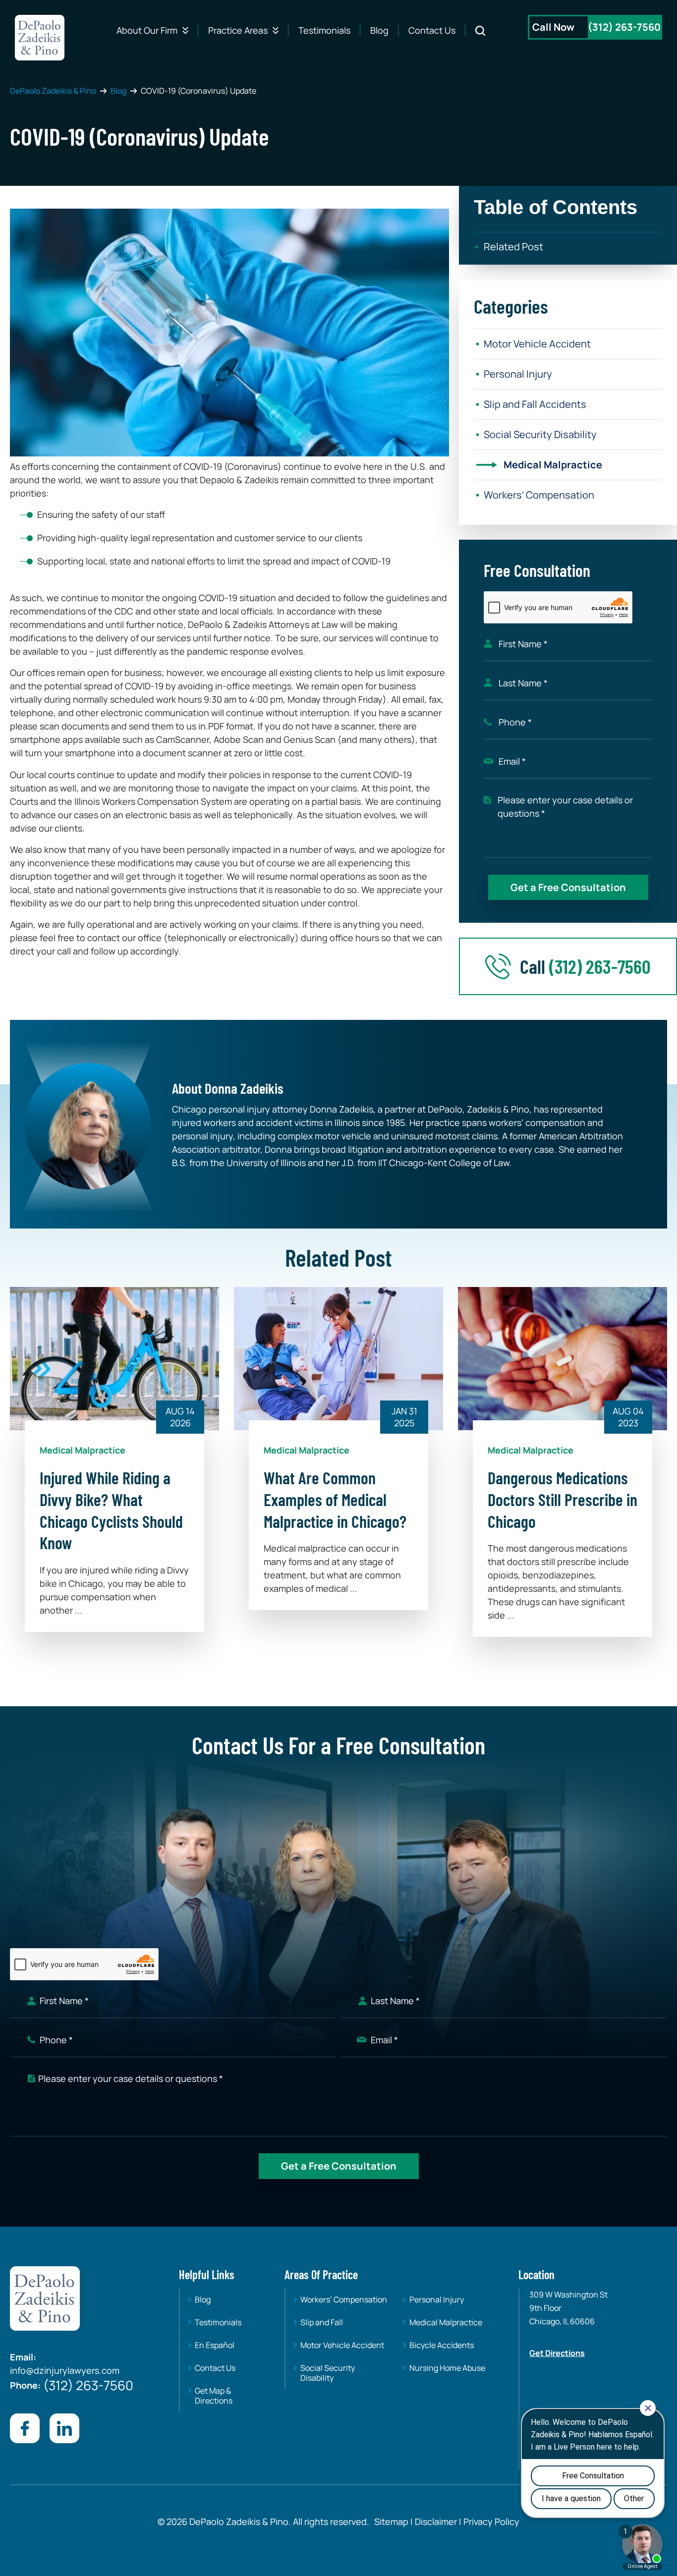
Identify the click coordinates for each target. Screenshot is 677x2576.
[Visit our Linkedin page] (64, 2428)
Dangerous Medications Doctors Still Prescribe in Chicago (563, 1499)
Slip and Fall (322, 2322)
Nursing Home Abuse (447, 2368)
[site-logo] (40, 38)
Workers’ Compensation (539, 495)
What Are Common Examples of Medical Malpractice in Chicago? (335, 1499)
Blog (379, 30)
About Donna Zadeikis (228, 1088)
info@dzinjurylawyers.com (65, 2370)
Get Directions (557, 2353)
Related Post (513, 247)
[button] (568, 203)
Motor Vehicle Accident (537, 344)
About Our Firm (147, 30)
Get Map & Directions (214, 2396)
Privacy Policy (490, 2521)
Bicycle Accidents (442, 2345)
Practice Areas (238, 30)
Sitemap (391, 2521)
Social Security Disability (540, 434)
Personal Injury (518, 374)
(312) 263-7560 (624, 27)
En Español (215, 2345)
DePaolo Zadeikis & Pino (53, 91)
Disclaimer (436, 2521)
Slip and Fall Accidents (535, 404)
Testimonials (324, 30)
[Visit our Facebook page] (25, 2428)
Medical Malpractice (553, 465)
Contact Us (432, 30)
